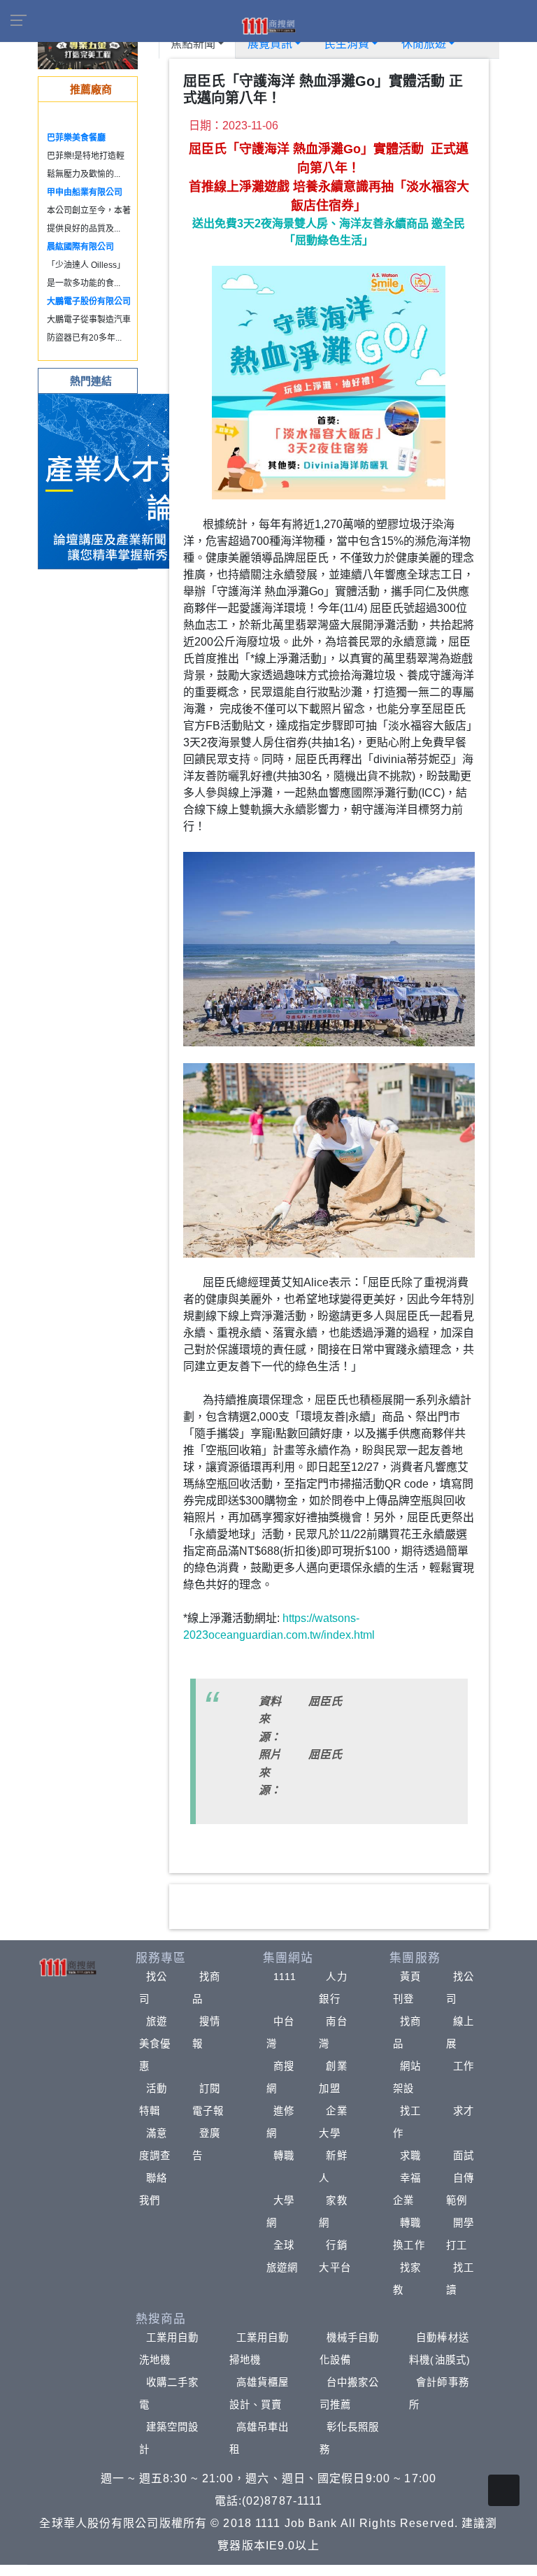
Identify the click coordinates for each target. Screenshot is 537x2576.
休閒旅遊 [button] (424, 44)
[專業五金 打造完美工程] (88, 49)
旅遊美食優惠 (155, 2044)
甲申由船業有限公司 (85, 192)
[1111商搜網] (268, 25)
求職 (410, 2156)
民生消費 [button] (347, 44)
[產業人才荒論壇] (126, 480)
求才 (464, 2111)
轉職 (284, 2156)
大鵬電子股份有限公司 (89, 301)
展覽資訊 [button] (270, 44)
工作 (464, 2066)
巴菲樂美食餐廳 (76, 138)
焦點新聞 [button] (193, 44)
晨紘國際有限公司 (80, 247)
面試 (464, 2156)
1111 (285, 1977)
